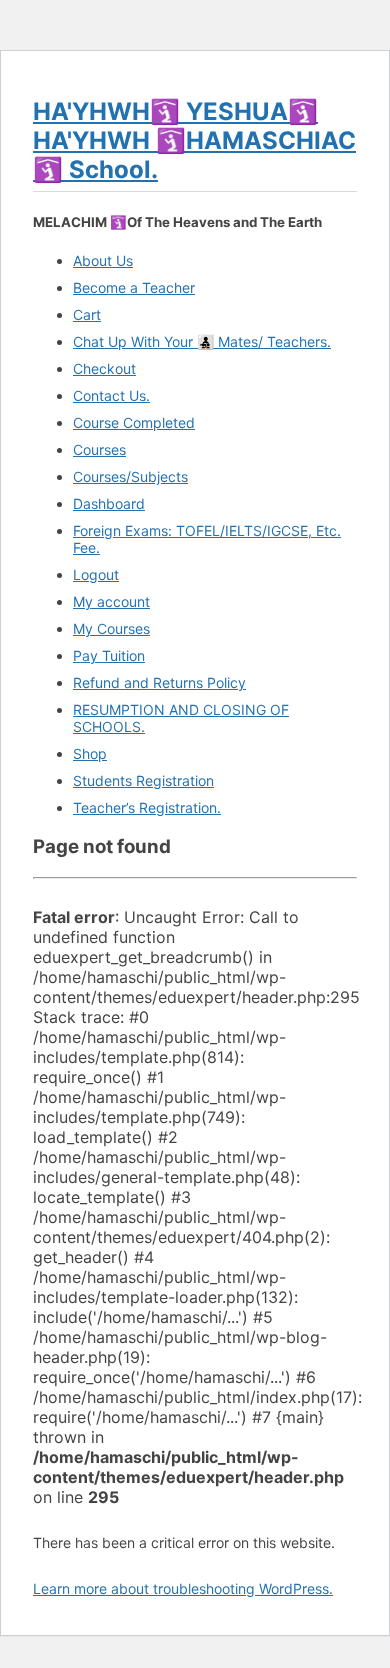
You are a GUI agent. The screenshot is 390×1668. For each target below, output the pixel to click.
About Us (103, 260)
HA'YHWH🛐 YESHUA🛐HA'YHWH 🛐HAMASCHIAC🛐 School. (194, 140)
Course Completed (134, 422)
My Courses (111, 628)
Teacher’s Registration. (147, 807)
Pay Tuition (109, 655)
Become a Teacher (134, 287)
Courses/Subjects (130, 476)
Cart (87, 314)
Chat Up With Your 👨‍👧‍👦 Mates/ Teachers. (202, 341)
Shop (90, 753)
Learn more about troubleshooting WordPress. (183, 1588)
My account (111, 601)
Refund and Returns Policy (159, 682)
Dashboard (109, 503)
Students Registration (143, 780)
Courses (99, 449)
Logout (96, 574)
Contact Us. (111, 395)
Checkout (104, 368)
